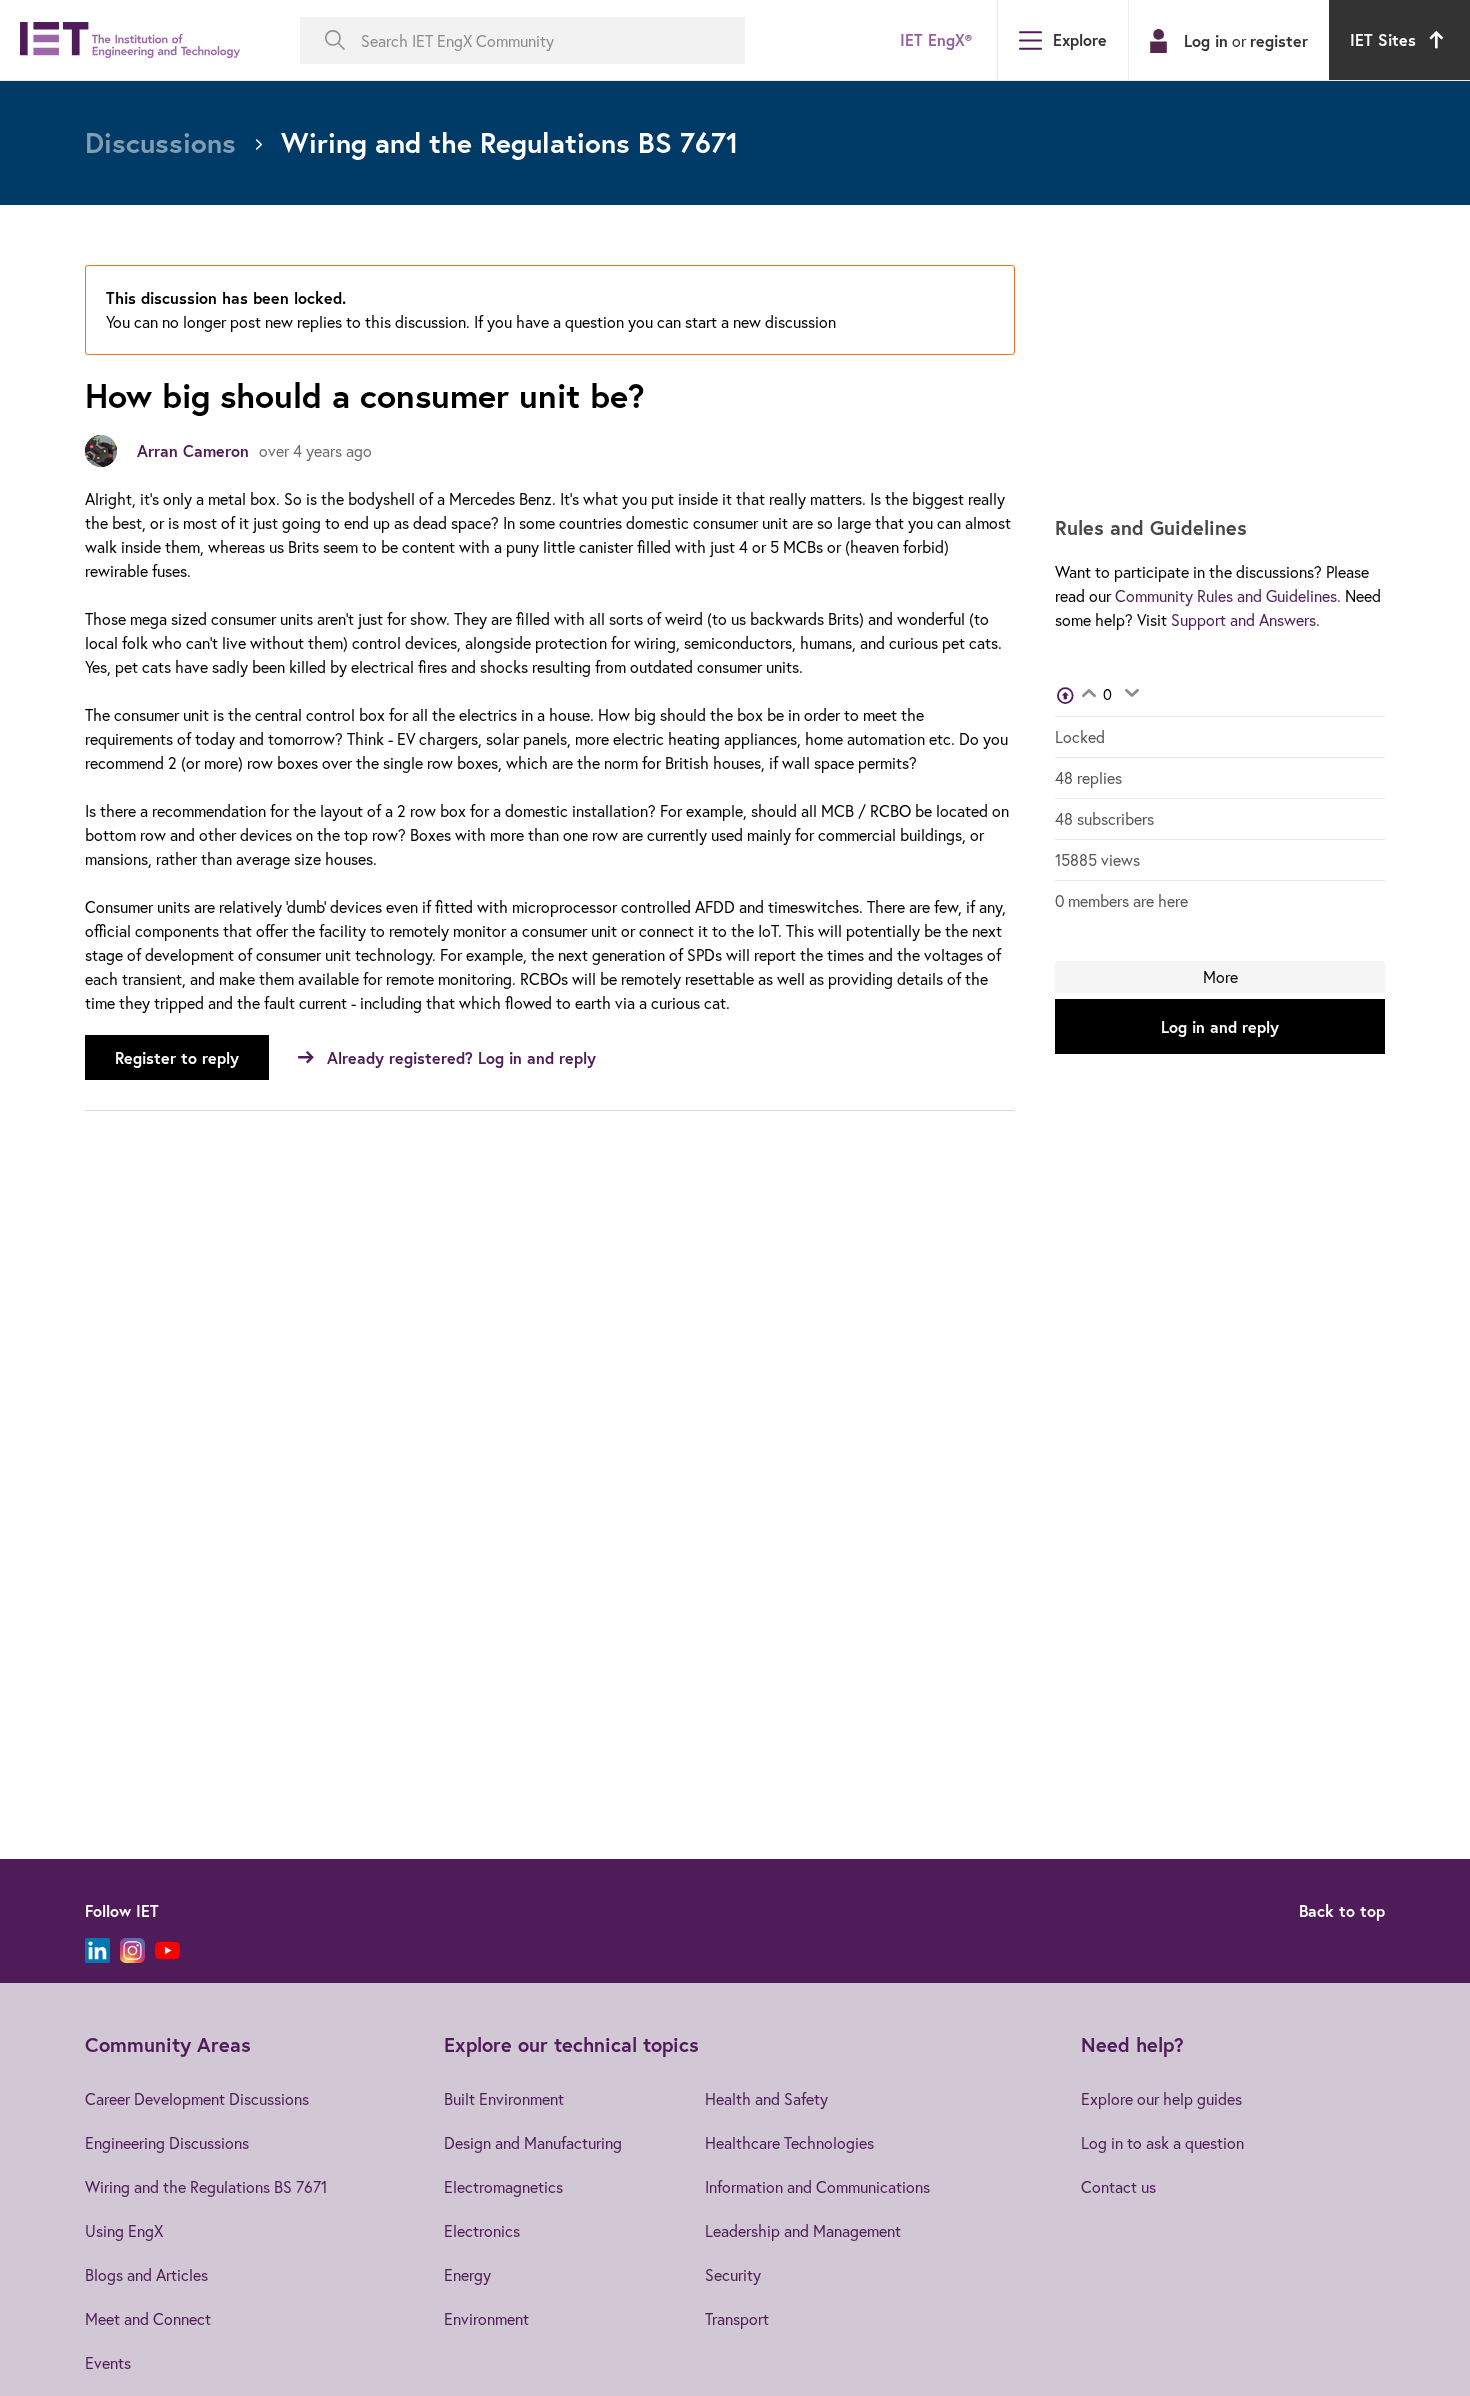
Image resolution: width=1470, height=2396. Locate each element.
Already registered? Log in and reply (461, 1057)
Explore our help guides (1161, 2098)
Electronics (482, 2230)
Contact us (1118, 2186)
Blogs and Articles (146, 2274)
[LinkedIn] (97, 1950)
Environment (486, 2318)
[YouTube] (167, 1950)
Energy (467, 2274)
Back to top (1342, 1910)
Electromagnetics (503, 2186)
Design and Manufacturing (533, 2142)
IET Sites (1383, 39)
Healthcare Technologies (789, 2142)
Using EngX (124, 2230)
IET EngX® (936, 39)
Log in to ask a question (1162, 2142)
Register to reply (177, 1057)
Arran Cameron (193, 450)
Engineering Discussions (167, 2142)
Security (733, 2274)
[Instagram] (132, 1950)
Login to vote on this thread (1088, 695)
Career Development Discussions (197, 2098)
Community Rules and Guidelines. (1228, 595)
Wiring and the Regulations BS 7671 (206, 2186)
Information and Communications (817, 2186)
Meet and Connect (148, 2318)
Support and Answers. (1245, 619)
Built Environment (504, 2098)
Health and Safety (766, 2098)
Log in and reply (1220, 1026)
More (1220, 976)
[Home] (130, 40)
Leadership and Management (803, 2230)
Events (108, 2362)
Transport (737, 2318)
